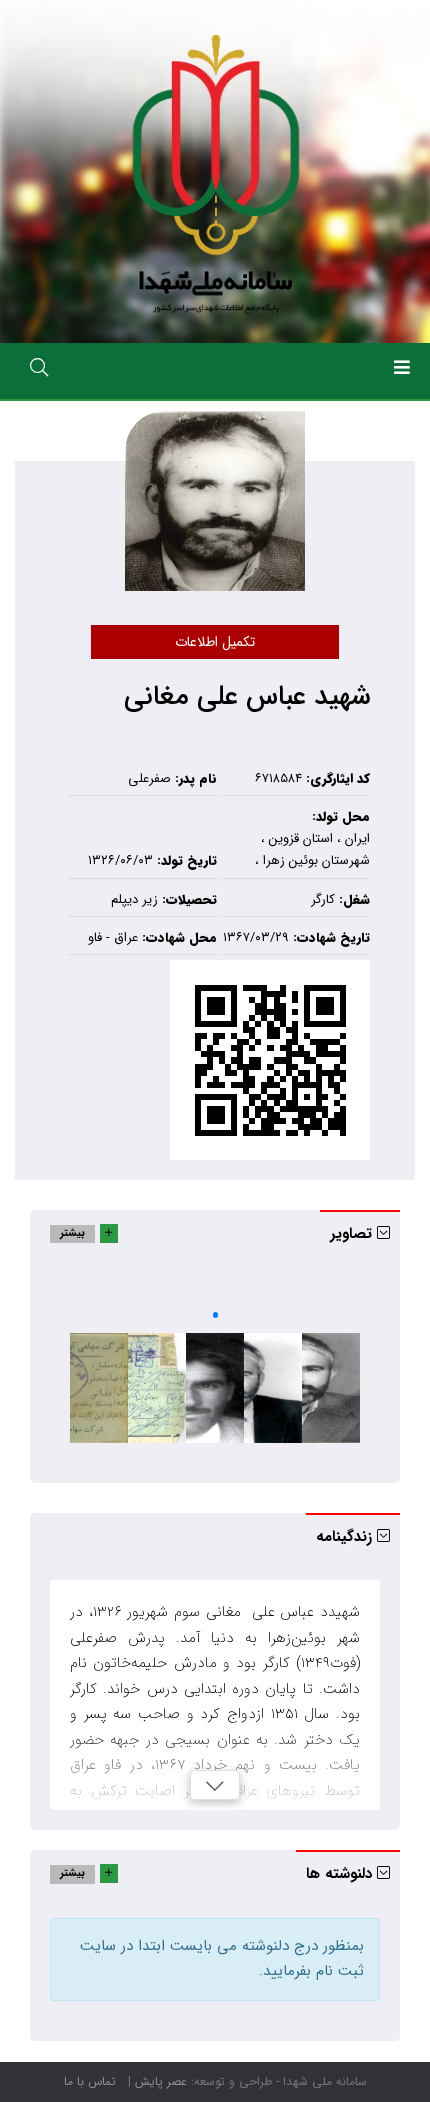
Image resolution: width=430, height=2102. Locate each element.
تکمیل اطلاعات (215, 642)
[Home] (215, 171)
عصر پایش (161, 2081)
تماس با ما (90, 2081)
